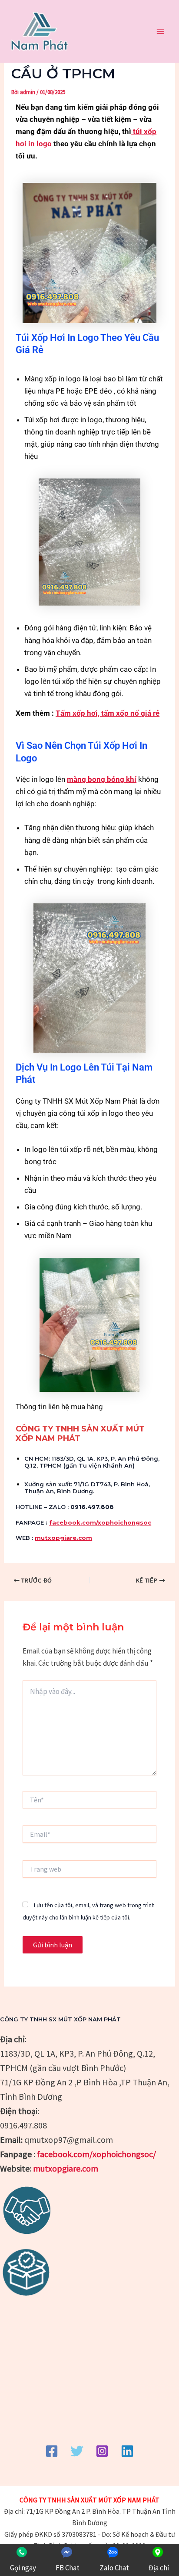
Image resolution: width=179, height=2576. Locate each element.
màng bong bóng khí (102, 779)
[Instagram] (102, 2451)
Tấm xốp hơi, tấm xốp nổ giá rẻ (108, 713)
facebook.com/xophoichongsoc (100, 1522)
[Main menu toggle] (161, 31)
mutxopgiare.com (63, 1538)
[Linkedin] (127, 2451)
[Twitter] (77, 2451)
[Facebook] (52, 2451)
